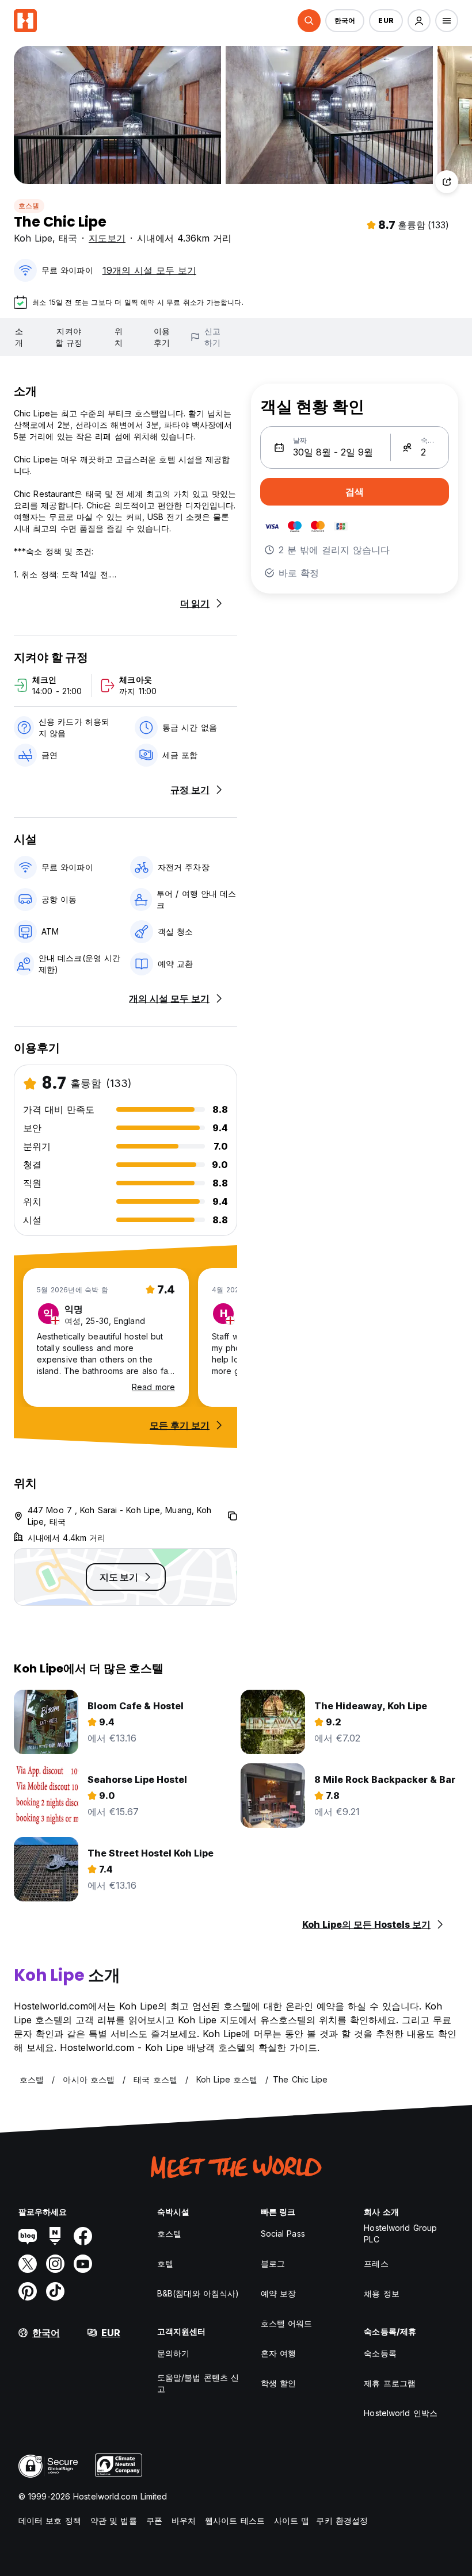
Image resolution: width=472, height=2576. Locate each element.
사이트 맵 (292, 2521)
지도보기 (107, 238)
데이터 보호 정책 (50, 2521)
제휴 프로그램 (390, 2383)
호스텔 (29, 206)
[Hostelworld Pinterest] (28, 2291)
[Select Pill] (309, 21)
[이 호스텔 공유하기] (447, 182)
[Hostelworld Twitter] (28, 2264)
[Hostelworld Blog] (28, 2236)
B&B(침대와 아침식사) (198, 2293)
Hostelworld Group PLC (400, 2234)
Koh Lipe (33, 238)
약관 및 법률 (114, 2521)
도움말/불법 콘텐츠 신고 (198, 2383)
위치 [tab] (119, 337)
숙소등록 (380, 2353)
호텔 (165, 2263)
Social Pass (283, 2234)
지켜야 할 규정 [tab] (68, 337)
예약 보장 (279, 2293)
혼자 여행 (279, 2353)
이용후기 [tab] (162, 337)
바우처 (184, 2521)
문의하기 (173, 2353)
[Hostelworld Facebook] (83, 2236)
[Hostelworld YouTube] (83, 2264)
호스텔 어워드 (287, 2323)
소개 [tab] (19, 337)
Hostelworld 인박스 (401, 2413)
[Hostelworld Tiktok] (55, 2291)
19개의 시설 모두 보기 (149, 270)
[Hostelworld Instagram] (55, 2264)
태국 (68, 238)
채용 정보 (382, 2293)
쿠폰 (154, 2521)
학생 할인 (279, 2383)
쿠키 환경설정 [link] (342, 2521)
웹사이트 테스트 (235, 2521)
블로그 (273, 2263)
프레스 (376, 2263)
